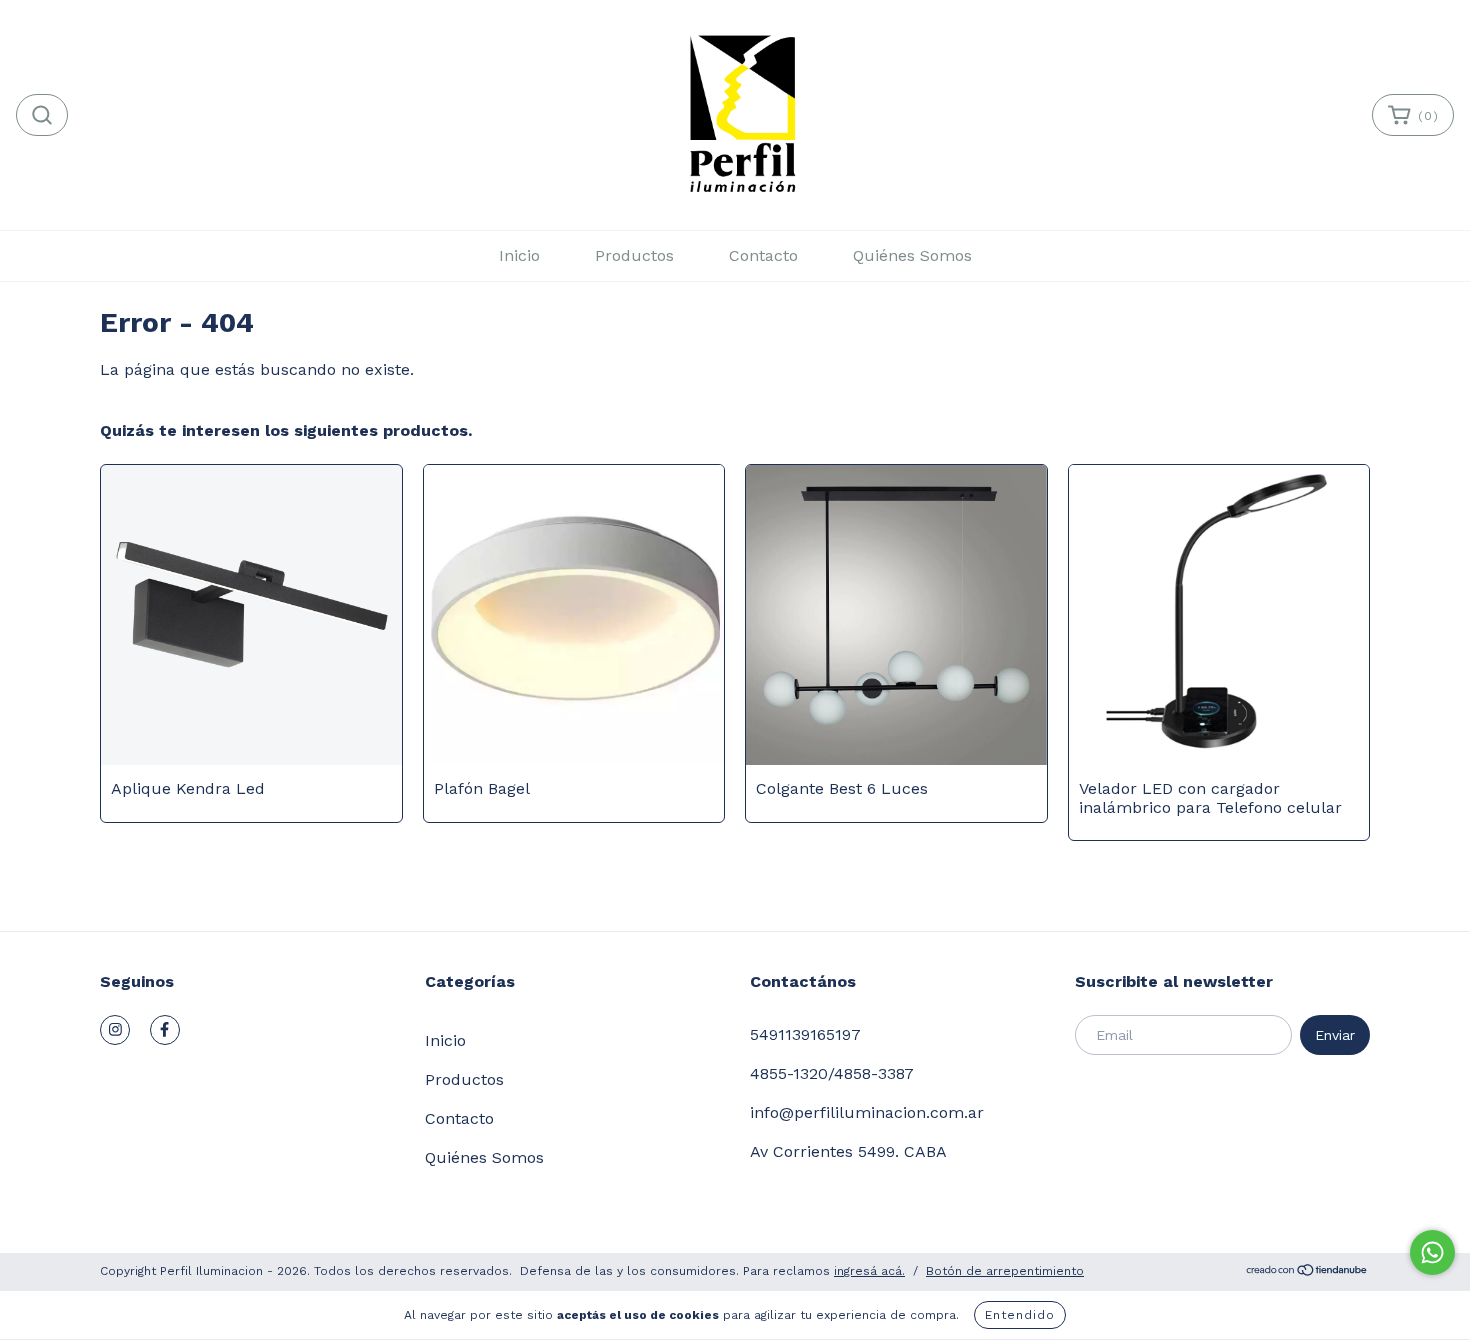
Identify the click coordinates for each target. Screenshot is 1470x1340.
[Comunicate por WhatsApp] (1432, 1252)
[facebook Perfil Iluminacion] (165, 1030)
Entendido (1020, 1315)
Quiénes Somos (912, 255)
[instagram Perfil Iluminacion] (115, 1030)
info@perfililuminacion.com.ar (867, 1112)
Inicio (519, 255)
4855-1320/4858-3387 (832, 1073)
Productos (634, 255)
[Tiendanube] (1307, 1273)
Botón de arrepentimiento (1005, 1271)
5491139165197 (805, 1034)
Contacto (763, 255)
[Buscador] (42, 115)
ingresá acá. (869, 1271)
